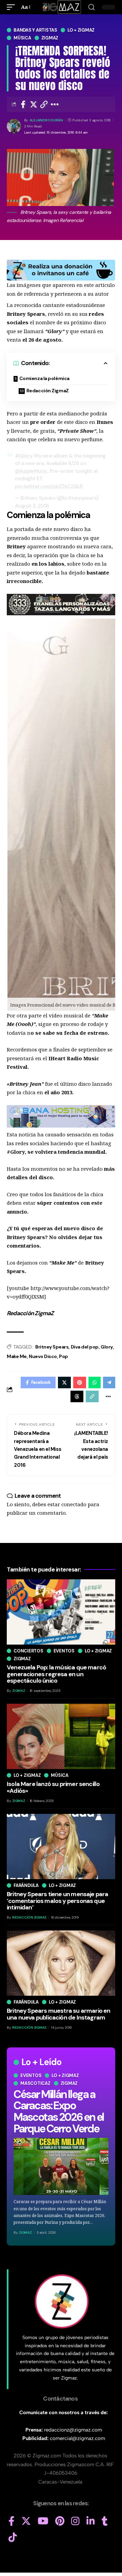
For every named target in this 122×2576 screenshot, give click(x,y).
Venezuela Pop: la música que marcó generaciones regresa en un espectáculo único (56, 1674)
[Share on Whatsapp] (95, 1383)
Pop (64, 1356)
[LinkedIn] (91, 2521)
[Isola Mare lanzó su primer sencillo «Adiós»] (61, 1736)
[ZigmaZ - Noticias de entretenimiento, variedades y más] (61, 7)
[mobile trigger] (13, 7)
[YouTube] (43, 2521)
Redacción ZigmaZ (48, 391)
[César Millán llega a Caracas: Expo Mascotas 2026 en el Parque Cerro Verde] (61, 2166)
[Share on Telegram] (109, 1383)
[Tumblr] (105, 2521)
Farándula (26, 1885)
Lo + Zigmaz (81, 30)
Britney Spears (52, 1347)
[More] (55, 104)
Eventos (31, 2075)
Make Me (17, 1356)
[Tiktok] (13, 2538)
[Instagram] (75, 2521)
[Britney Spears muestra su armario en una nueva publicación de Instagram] (61, 1963)
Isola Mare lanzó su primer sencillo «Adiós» (53, 1787)
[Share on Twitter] (34, 104)
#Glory (24, 456)
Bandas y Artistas (35, 30)
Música (22, 38)
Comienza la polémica (44, 378)
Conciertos (28, 1651)
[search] (91, 7)
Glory (107, 1347)
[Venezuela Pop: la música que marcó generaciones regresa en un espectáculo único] (61, 1612)
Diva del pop (85, 1347)
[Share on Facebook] (23, 104)
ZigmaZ (25, 2232)
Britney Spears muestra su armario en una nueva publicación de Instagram (59, 2014)
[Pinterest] (60, 2521)
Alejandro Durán (46, 120)
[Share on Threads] (77, 1396)
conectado (74, 1504)
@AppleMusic (31, 471)
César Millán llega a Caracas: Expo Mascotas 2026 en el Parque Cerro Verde (59, 2111)
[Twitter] (26, 2521)
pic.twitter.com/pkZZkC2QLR (49, 486)
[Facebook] (12, 2521)
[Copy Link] (44, 104)
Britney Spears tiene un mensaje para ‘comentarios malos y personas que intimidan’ (58, 1901)
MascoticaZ (35, 2083)
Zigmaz (50, 38)
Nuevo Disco (43, 1356)
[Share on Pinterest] (80, 1383)
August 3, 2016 (32, 506)
